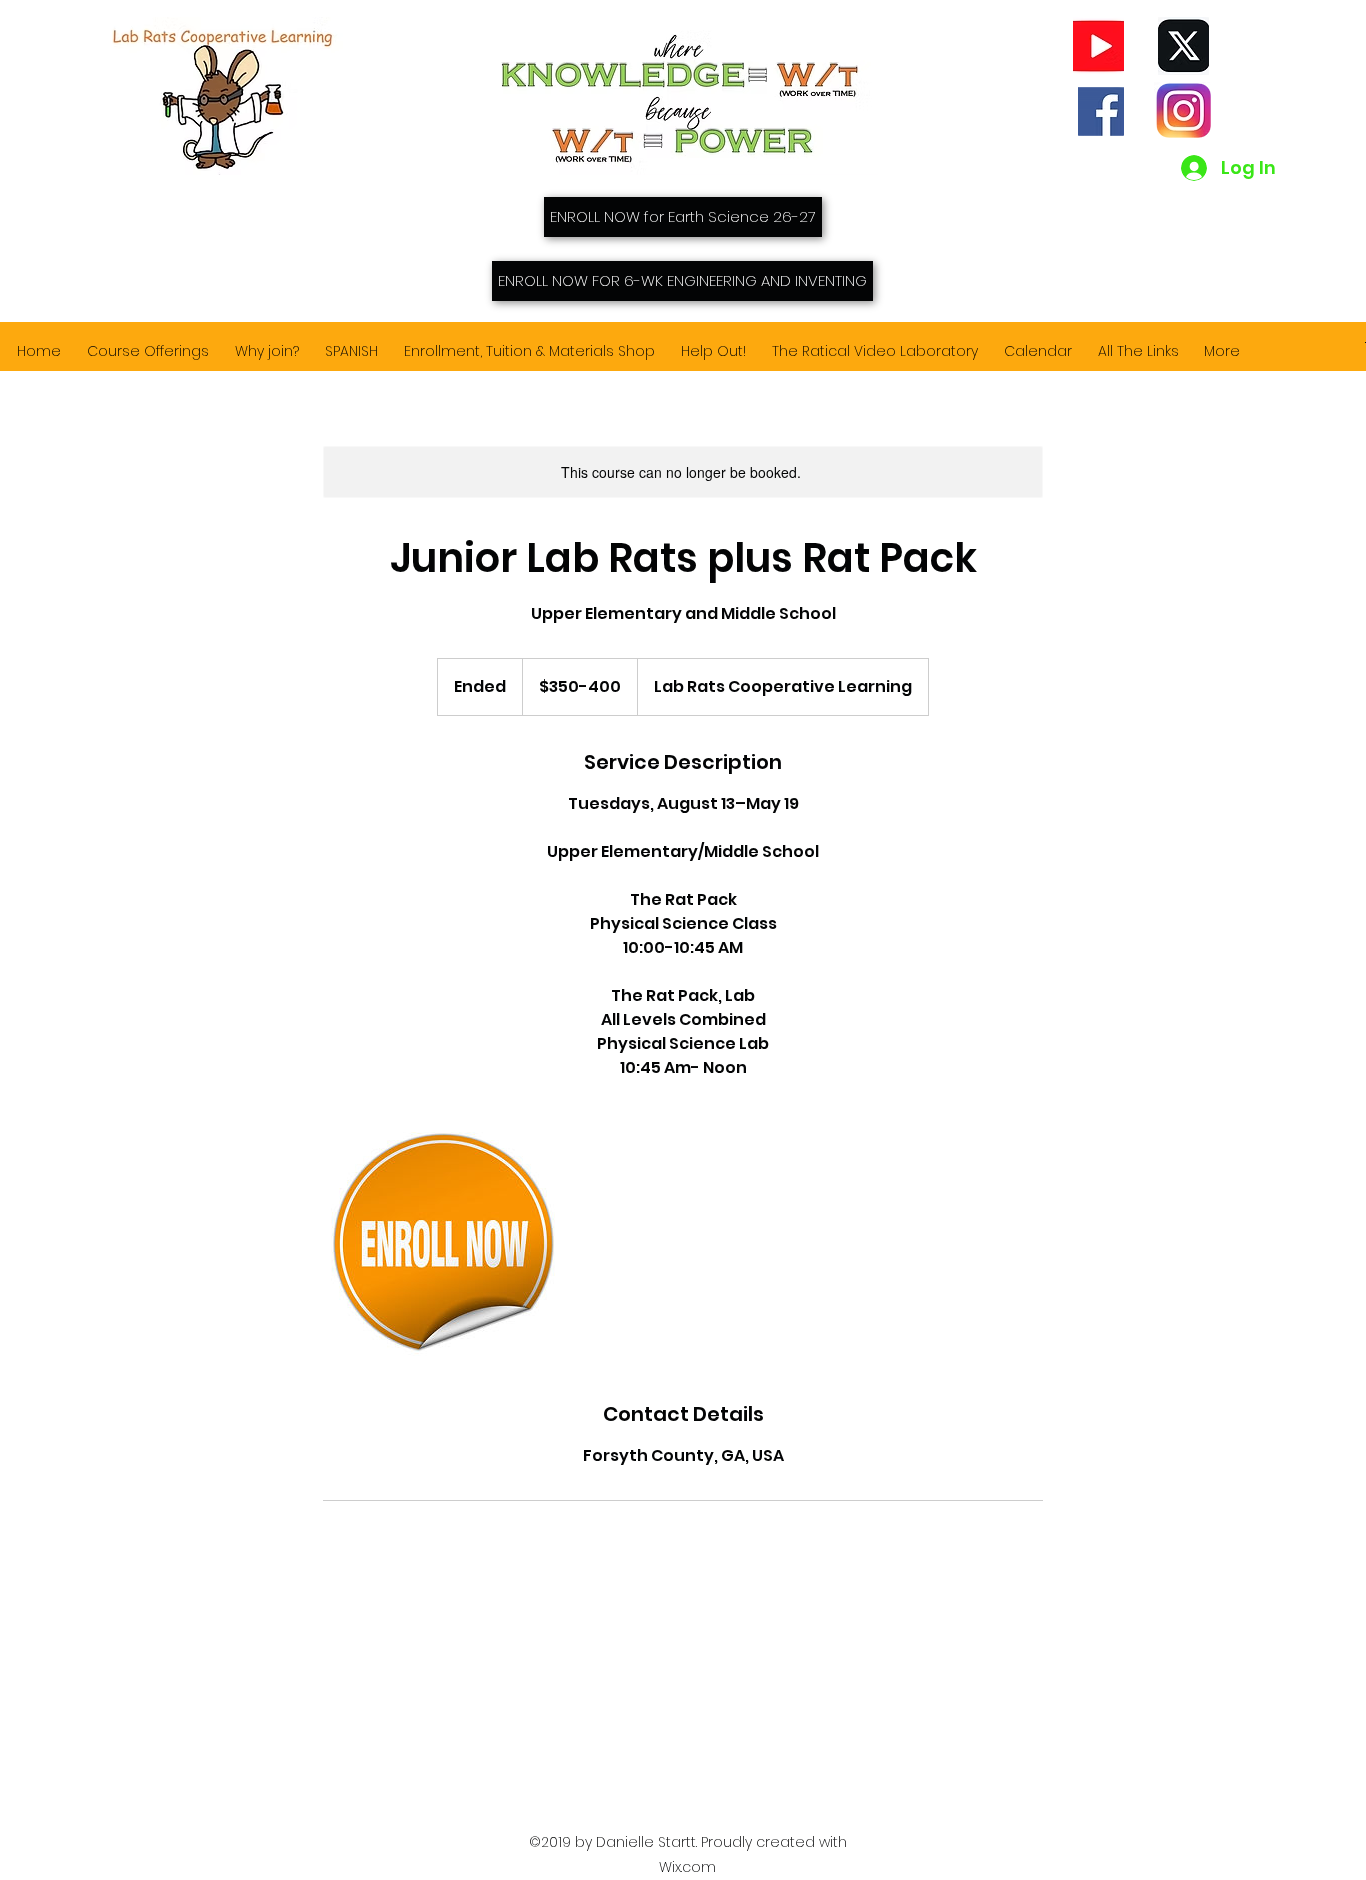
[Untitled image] (439, 1240)
